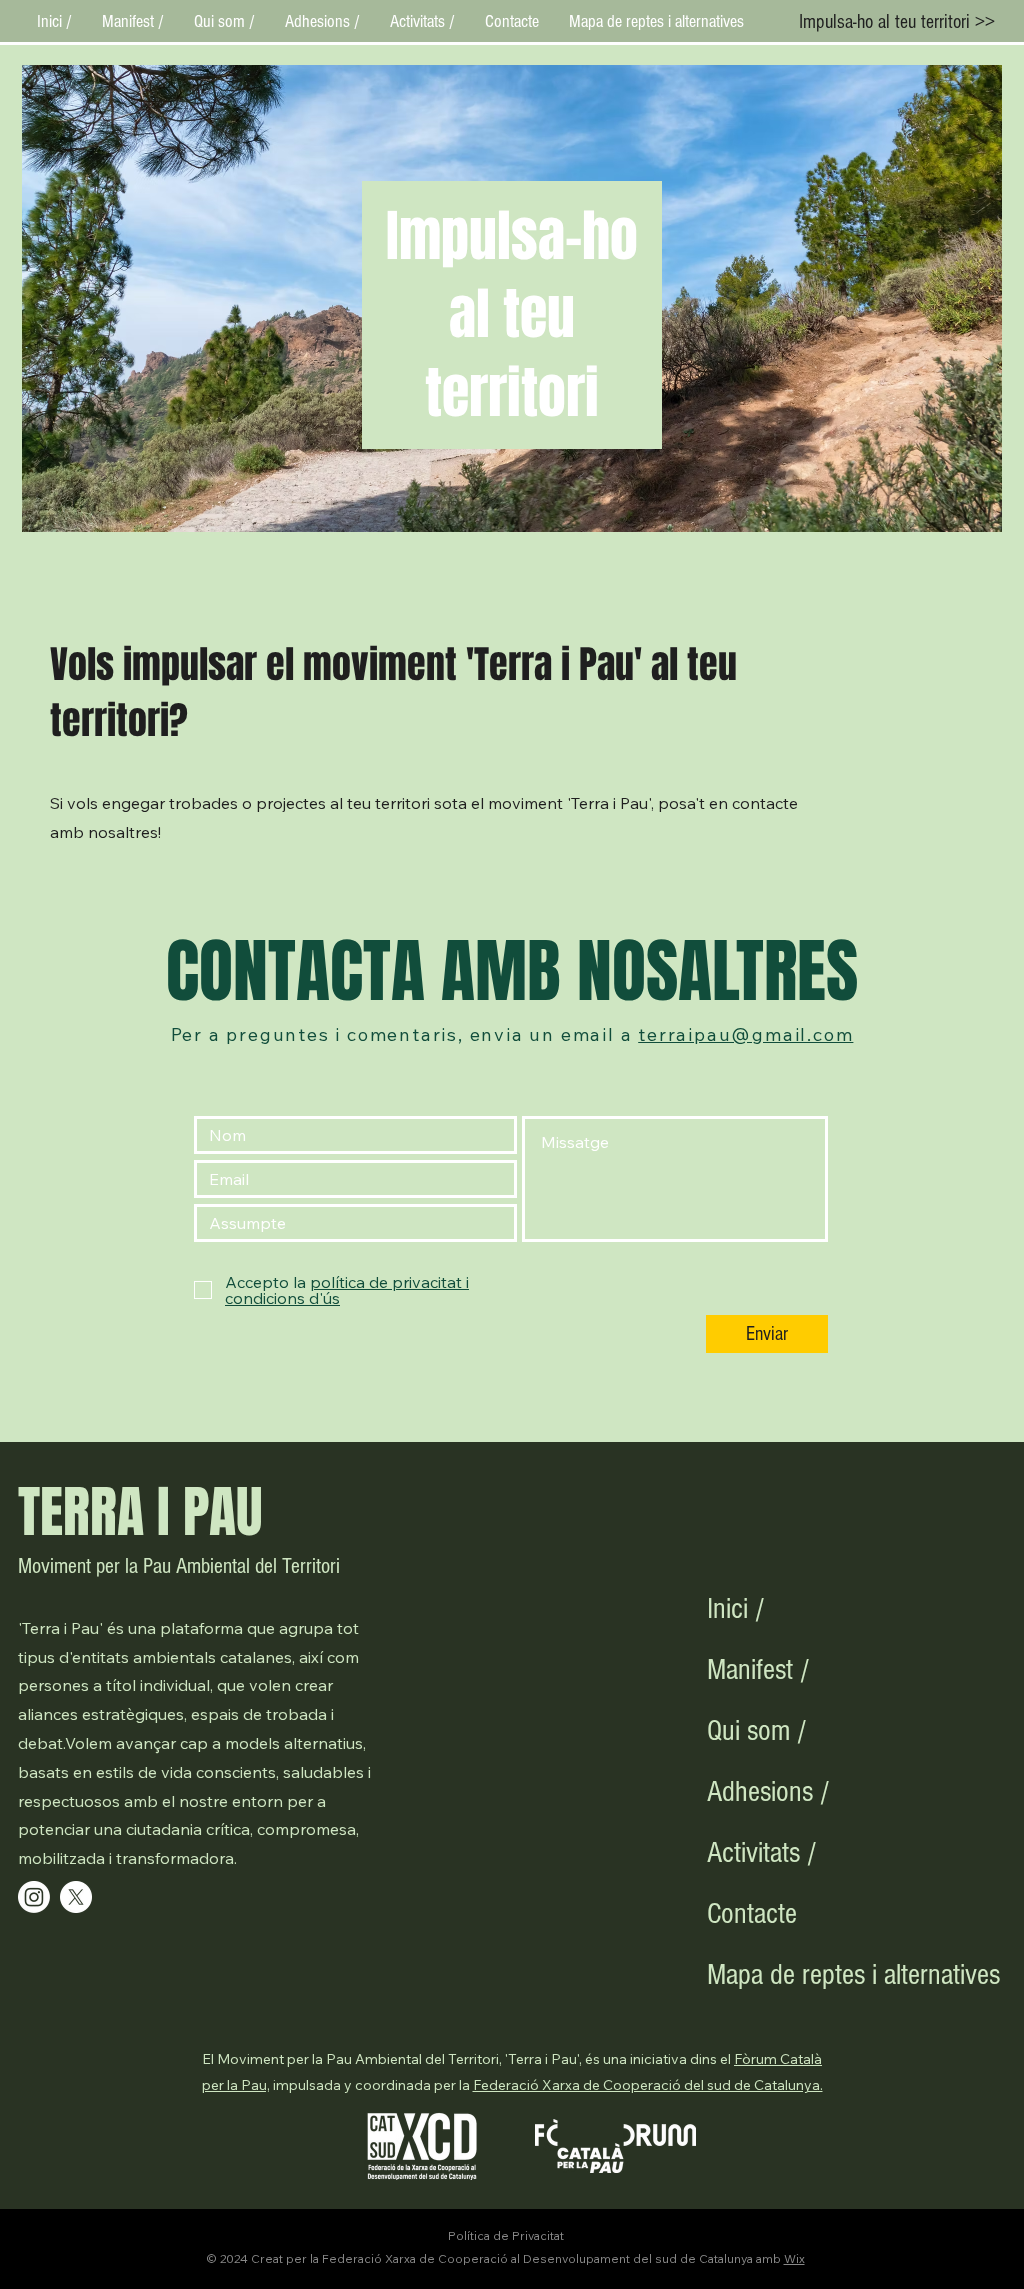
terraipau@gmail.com (745, 1034)
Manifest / (758, 1670)
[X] (76, 1897)
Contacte (752, 1914)
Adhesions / (768, 1792)
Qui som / (757, 1731)
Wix (794, 2258)
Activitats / (762, 1853)
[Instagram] (34, 1897)
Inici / (736, 1609)
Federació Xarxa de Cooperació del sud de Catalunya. (648, 2085)
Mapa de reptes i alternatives (777, 1975)
